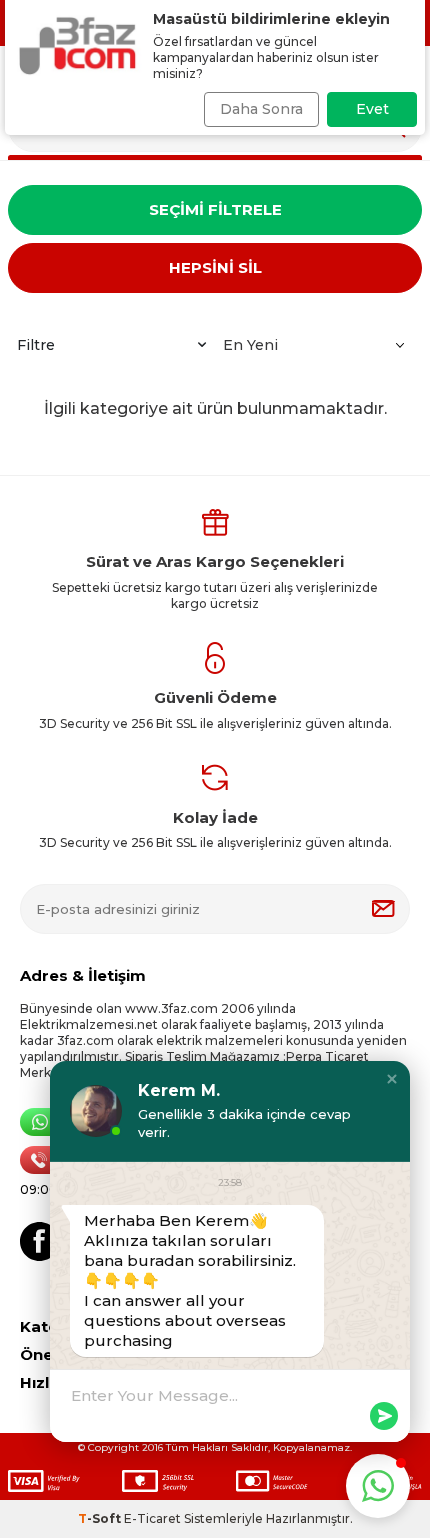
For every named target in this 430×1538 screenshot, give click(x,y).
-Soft (101, 1518)
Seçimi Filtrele (215, 209)
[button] (392, 1079)
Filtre (36, 345)
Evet (372, 109)
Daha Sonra (261, 109)
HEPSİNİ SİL (215, 267)
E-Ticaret (152, 1518)
